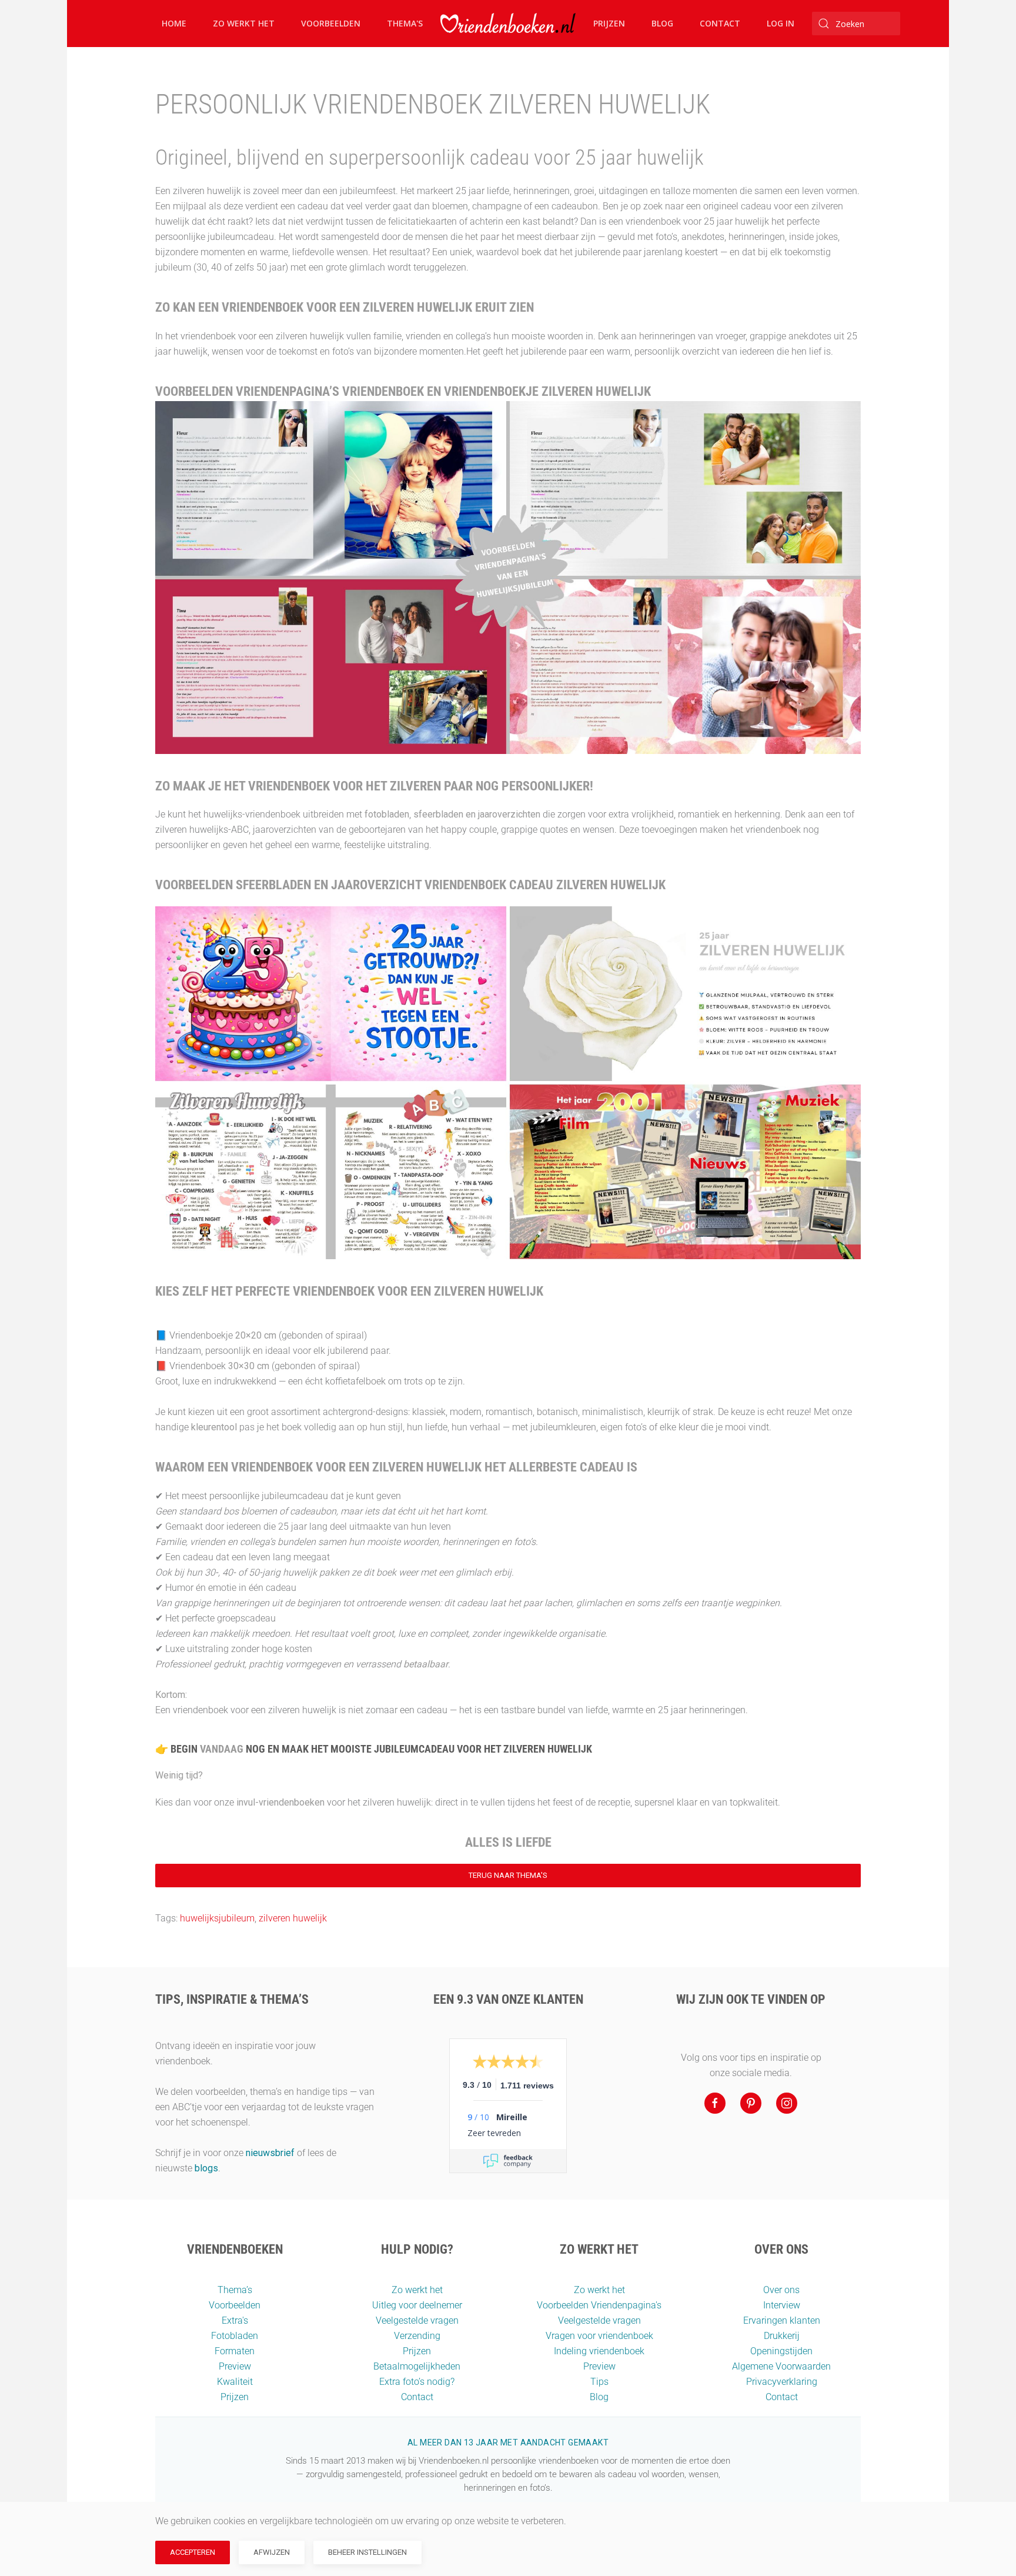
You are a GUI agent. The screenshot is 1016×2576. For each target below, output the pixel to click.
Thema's (405, 23)
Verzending (417, 2336)
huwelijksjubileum (217, 1918)
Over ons (781, 2290)
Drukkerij (782, 2336)
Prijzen (609, 23)
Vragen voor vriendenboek (599, 2336)
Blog (662, 23)
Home (174, 23)
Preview (235, 2366)
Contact (720, 23)
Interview (782, 2305)
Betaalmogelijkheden (417, 2366)
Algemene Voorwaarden (781, 2366)
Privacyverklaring (782, 2382)
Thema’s (235, 2290)
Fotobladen (235, 2336)
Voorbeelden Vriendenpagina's (599, 2305)
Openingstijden (781, 2351)
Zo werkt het (244, 23)
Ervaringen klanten (782, 2320)
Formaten (235, 2351)
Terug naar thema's (508, 1875)
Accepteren (193, 2552)
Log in (781, 23)
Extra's (235, 2320)
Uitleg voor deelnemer (417, 2305)
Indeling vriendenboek (599, 2351)
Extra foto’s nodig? (417, 2382)
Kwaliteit (235, 2382)
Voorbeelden (331, 23)
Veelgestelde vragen (417, 2320)
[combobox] (856, 24)
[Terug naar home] (508, 24)
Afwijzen (272, 2552)
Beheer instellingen (367, 2552)
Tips (599, 2382)
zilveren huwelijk (293, 1918)
